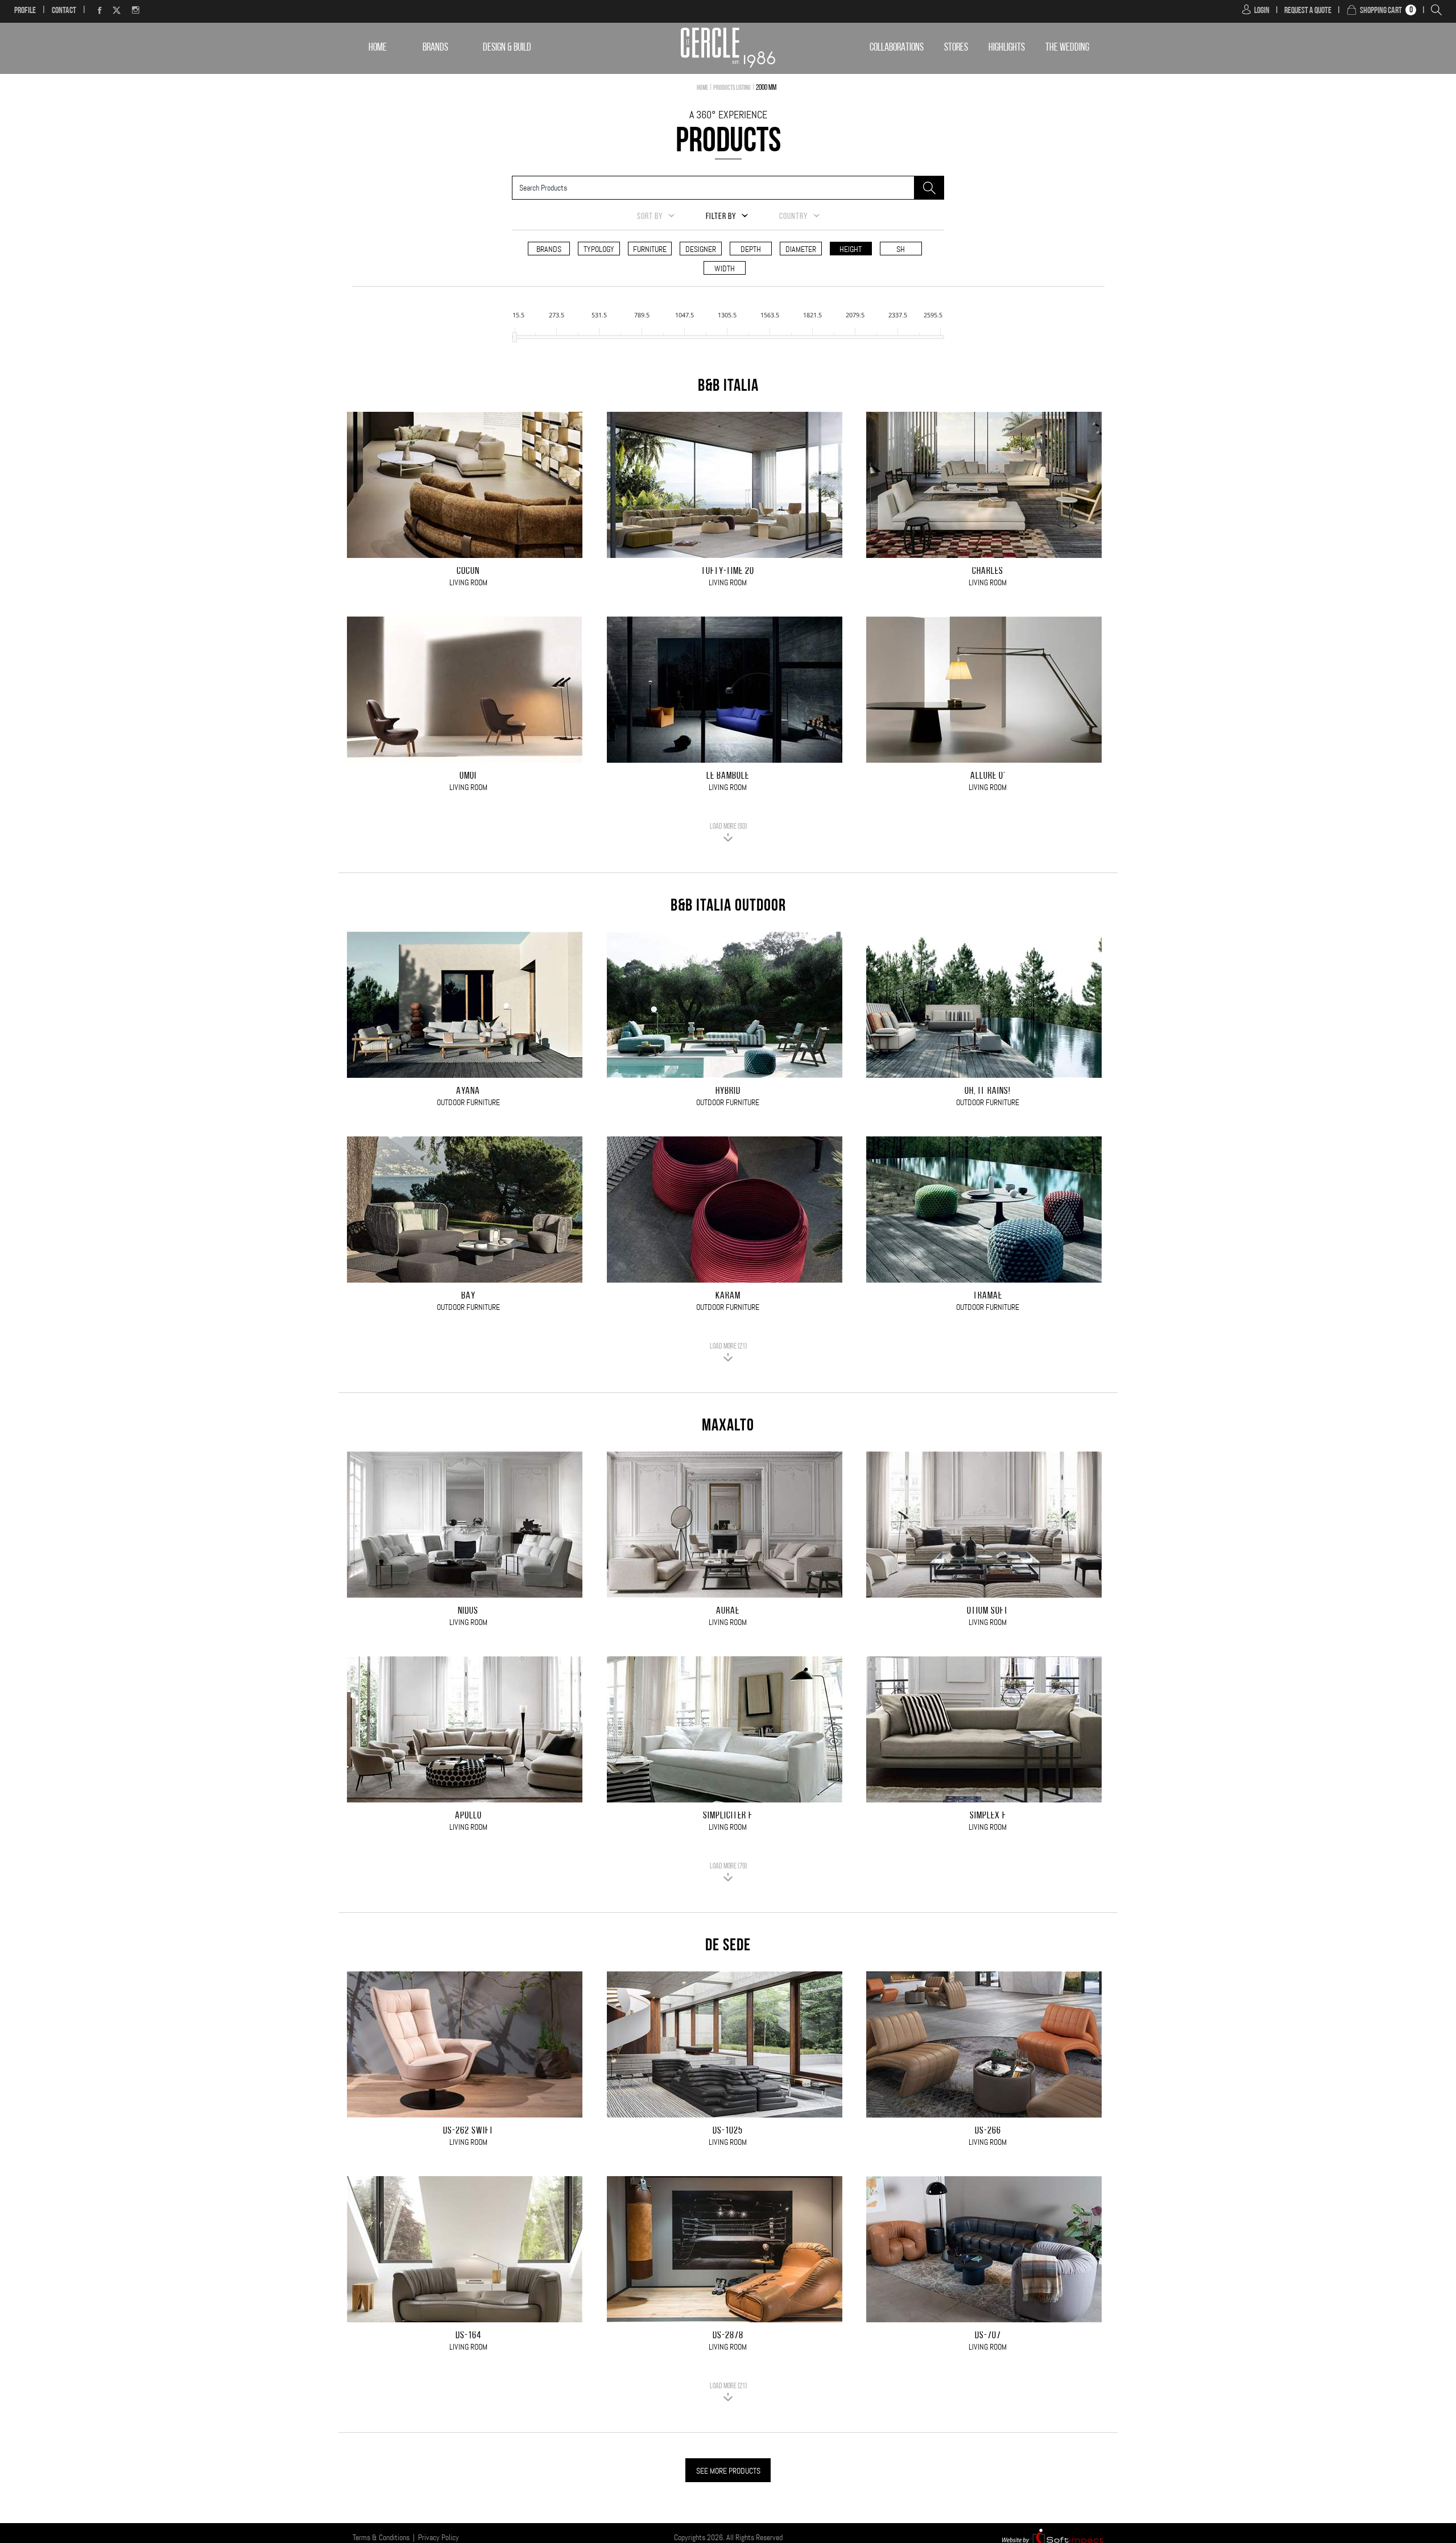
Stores (956, 48)
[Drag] (515, 337)
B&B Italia (728, 387)
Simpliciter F (728, 1816)
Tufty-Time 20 (728, 572)
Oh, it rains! (988, 1091)
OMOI (468, 776)
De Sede (728, 1946)
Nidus (468, 1611)
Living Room (468, 582)
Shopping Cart (1381, 11)
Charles (988, 572)
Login (1262, 11)
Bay (468, 1296)
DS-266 (988, 2131)
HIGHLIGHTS (1007, 48)
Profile (25, 11)
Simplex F (988, 1816)
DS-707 (988, 2336)
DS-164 (468, 2336)
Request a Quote (1308, 11)
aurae (728, 1611)
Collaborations (897, 48)
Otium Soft (988, 1611)
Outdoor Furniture (468, 1102)
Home (378, 48)
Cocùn (468, 572)
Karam (728, 1296)
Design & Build (507, 48)
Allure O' (988, 776)
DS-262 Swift (468, 2131)
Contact (64, 11)
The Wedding (1067, 48)
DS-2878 (728, 2336)
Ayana (468, 1091)
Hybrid (728, 1091)
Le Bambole (728, 776)
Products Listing (732, 88)
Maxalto (728, 1426)
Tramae (988, 1296)
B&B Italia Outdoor (728, 907)
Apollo (468, 1816)
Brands (435, 48)
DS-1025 (728, 2131)
